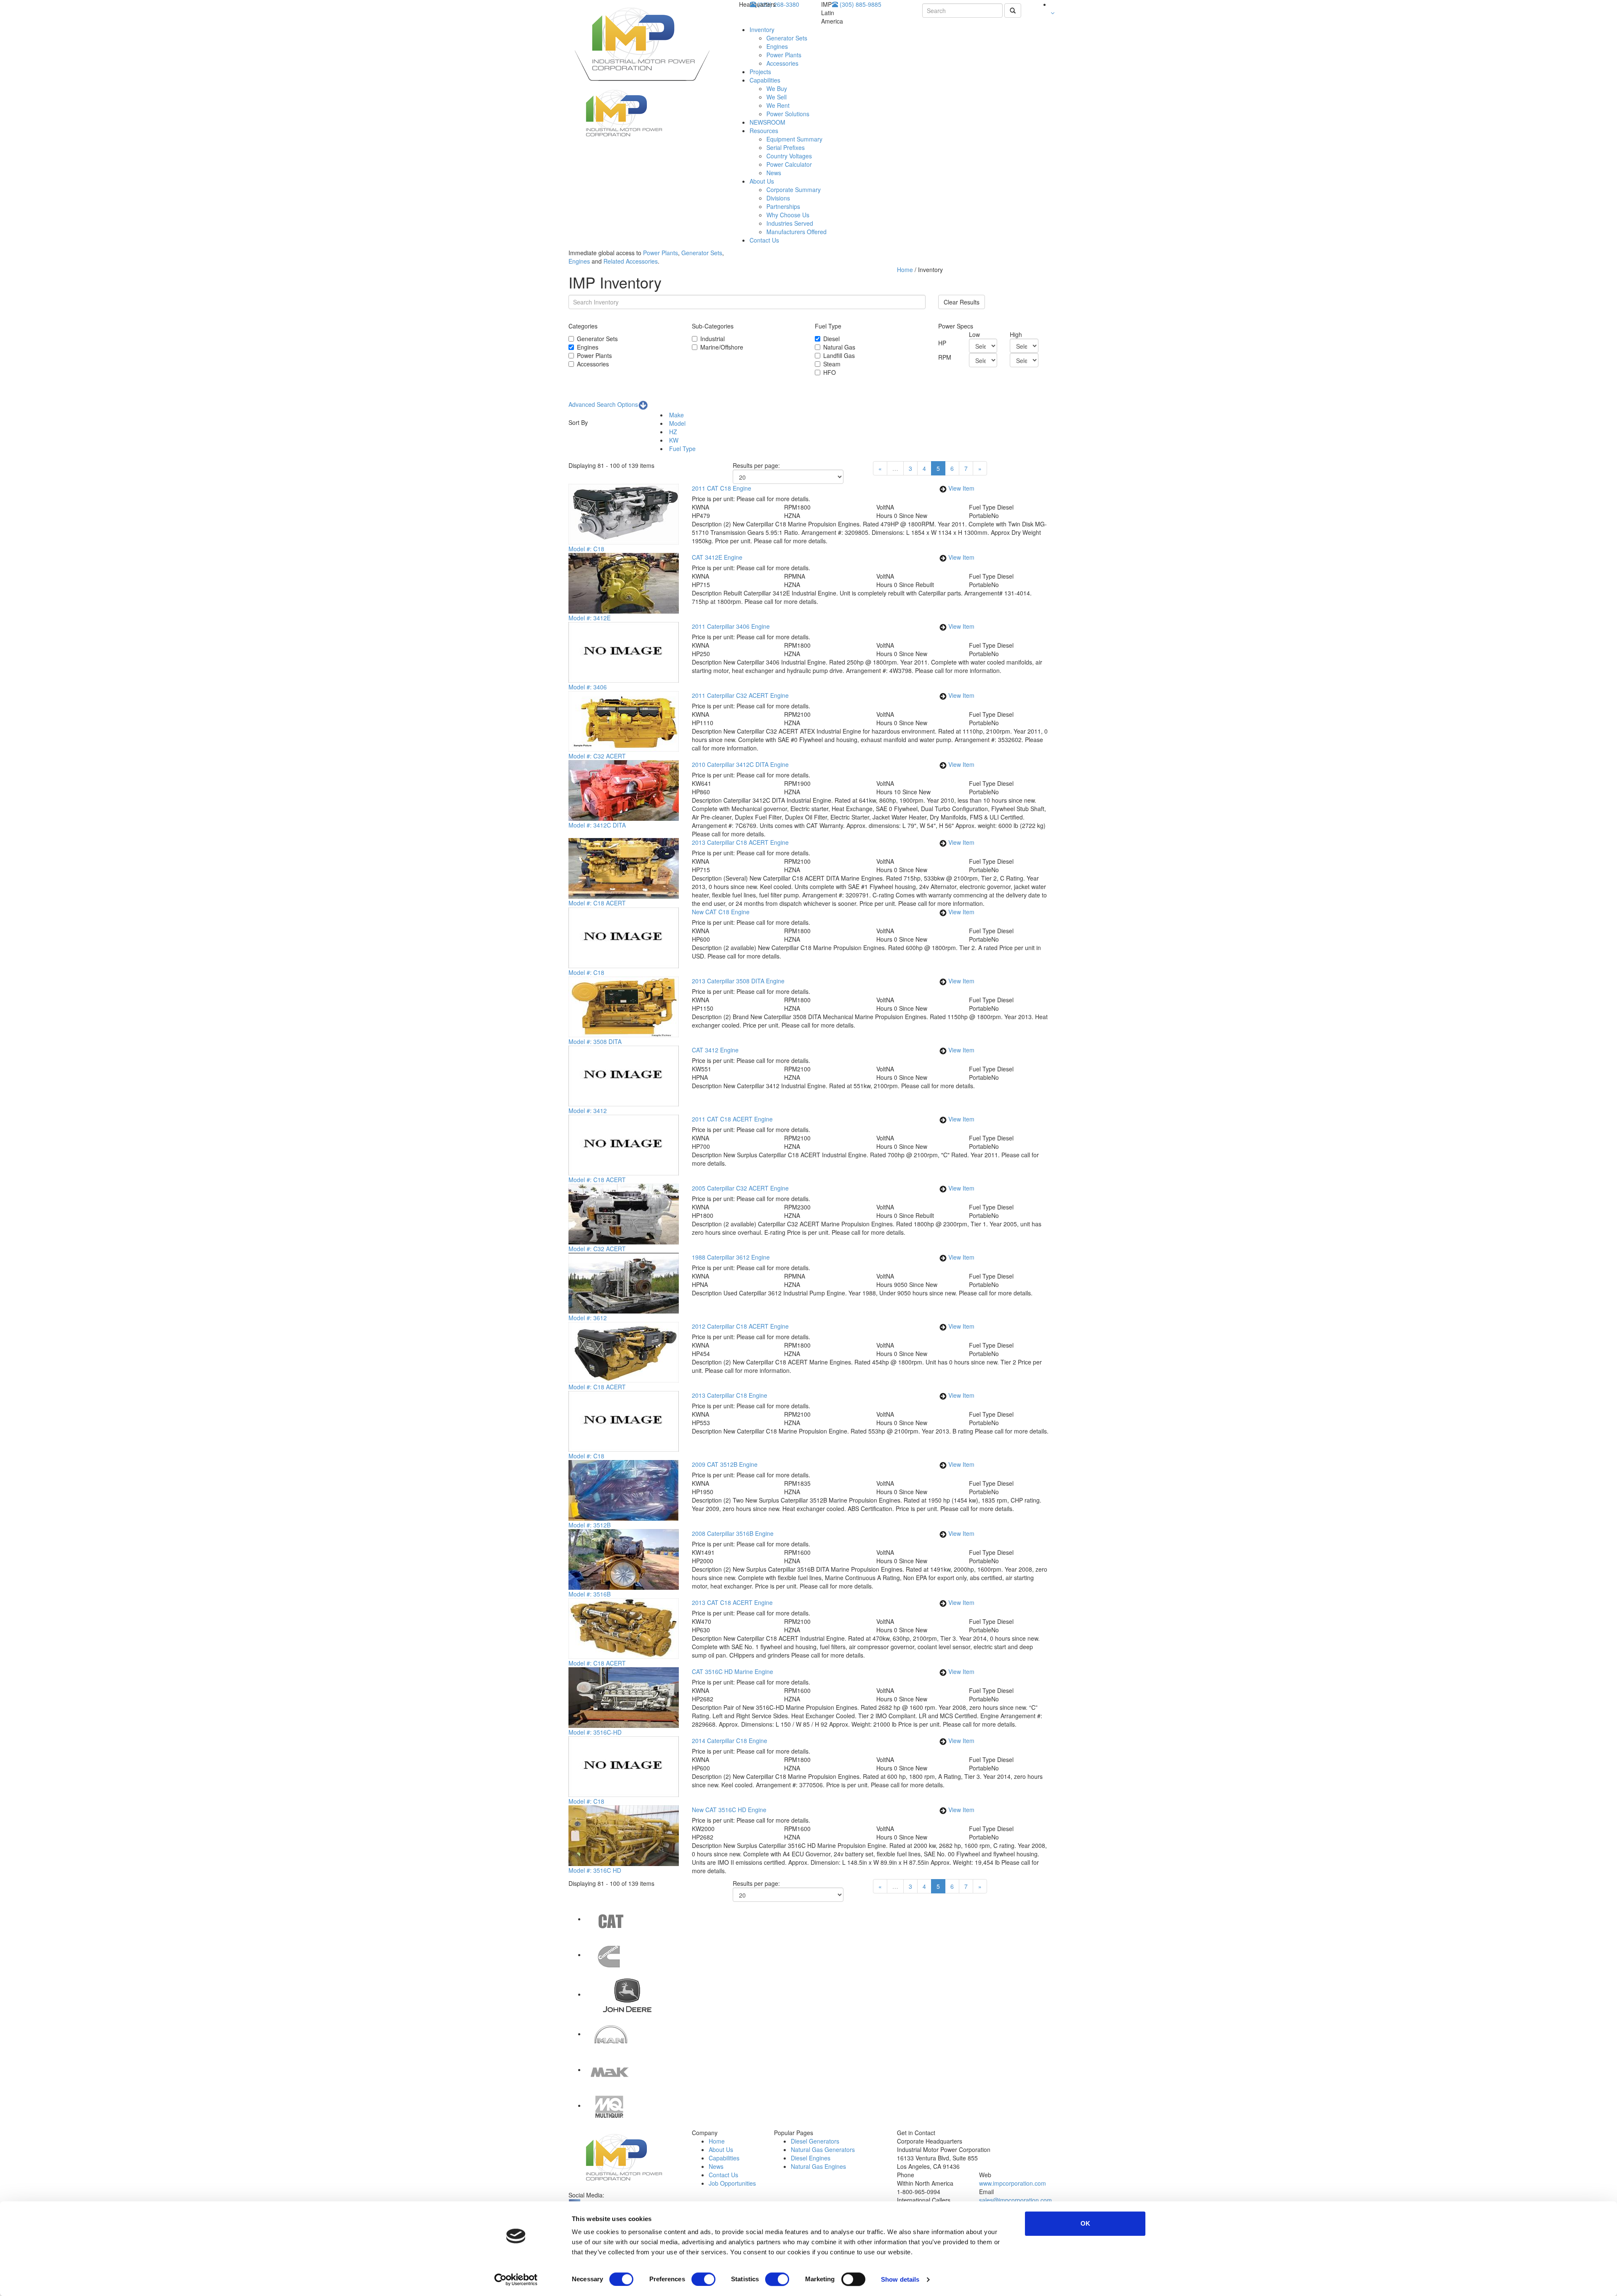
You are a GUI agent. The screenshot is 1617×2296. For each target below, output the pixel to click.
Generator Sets (787, 38)
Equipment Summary (794, 139)
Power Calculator (789, 164)
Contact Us (764, 240)
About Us (762, 181)
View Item (961, 488)
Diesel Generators (815, 2141)
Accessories (782, 63)
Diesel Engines (811, 2158)
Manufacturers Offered (796, 232)
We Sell (776, 97)
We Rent (778, 105)
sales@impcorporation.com (1015, 2200)
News (774, 173)
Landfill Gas (839, 355)
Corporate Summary (794, 190)
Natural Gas (839, 347)
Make (676, 415)
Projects (760, 72)
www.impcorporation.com (1013, 2183)
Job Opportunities (732, 2183)
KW (673, 440)
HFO (830, 372)
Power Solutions (788, 114)
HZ (672, 432)
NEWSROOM (767, 122)
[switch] (703, 2279)
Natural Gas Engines (818, 2166)
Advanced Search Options (603, 404)
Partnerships (783, 206)
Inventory (762, 29)
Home (906, 270)
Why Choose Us (788, 215)
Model (676, 423)
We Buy (777, 88)
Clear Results (962, 302)
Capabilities (765, 80)
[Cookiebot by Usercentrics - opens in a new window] (516, 2280)
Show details (900, 2279)
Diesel (831, 339)
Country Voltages (789, 156)
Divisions (778, 198)
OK (1085, 2223)
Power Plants (784, 55)
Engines (777, 46)
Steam (832, 364)
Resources (764, 131)
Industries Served (790, 223)
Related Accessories (631, 261)
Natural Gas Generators (823, 2149)
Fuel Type (682, 449)
